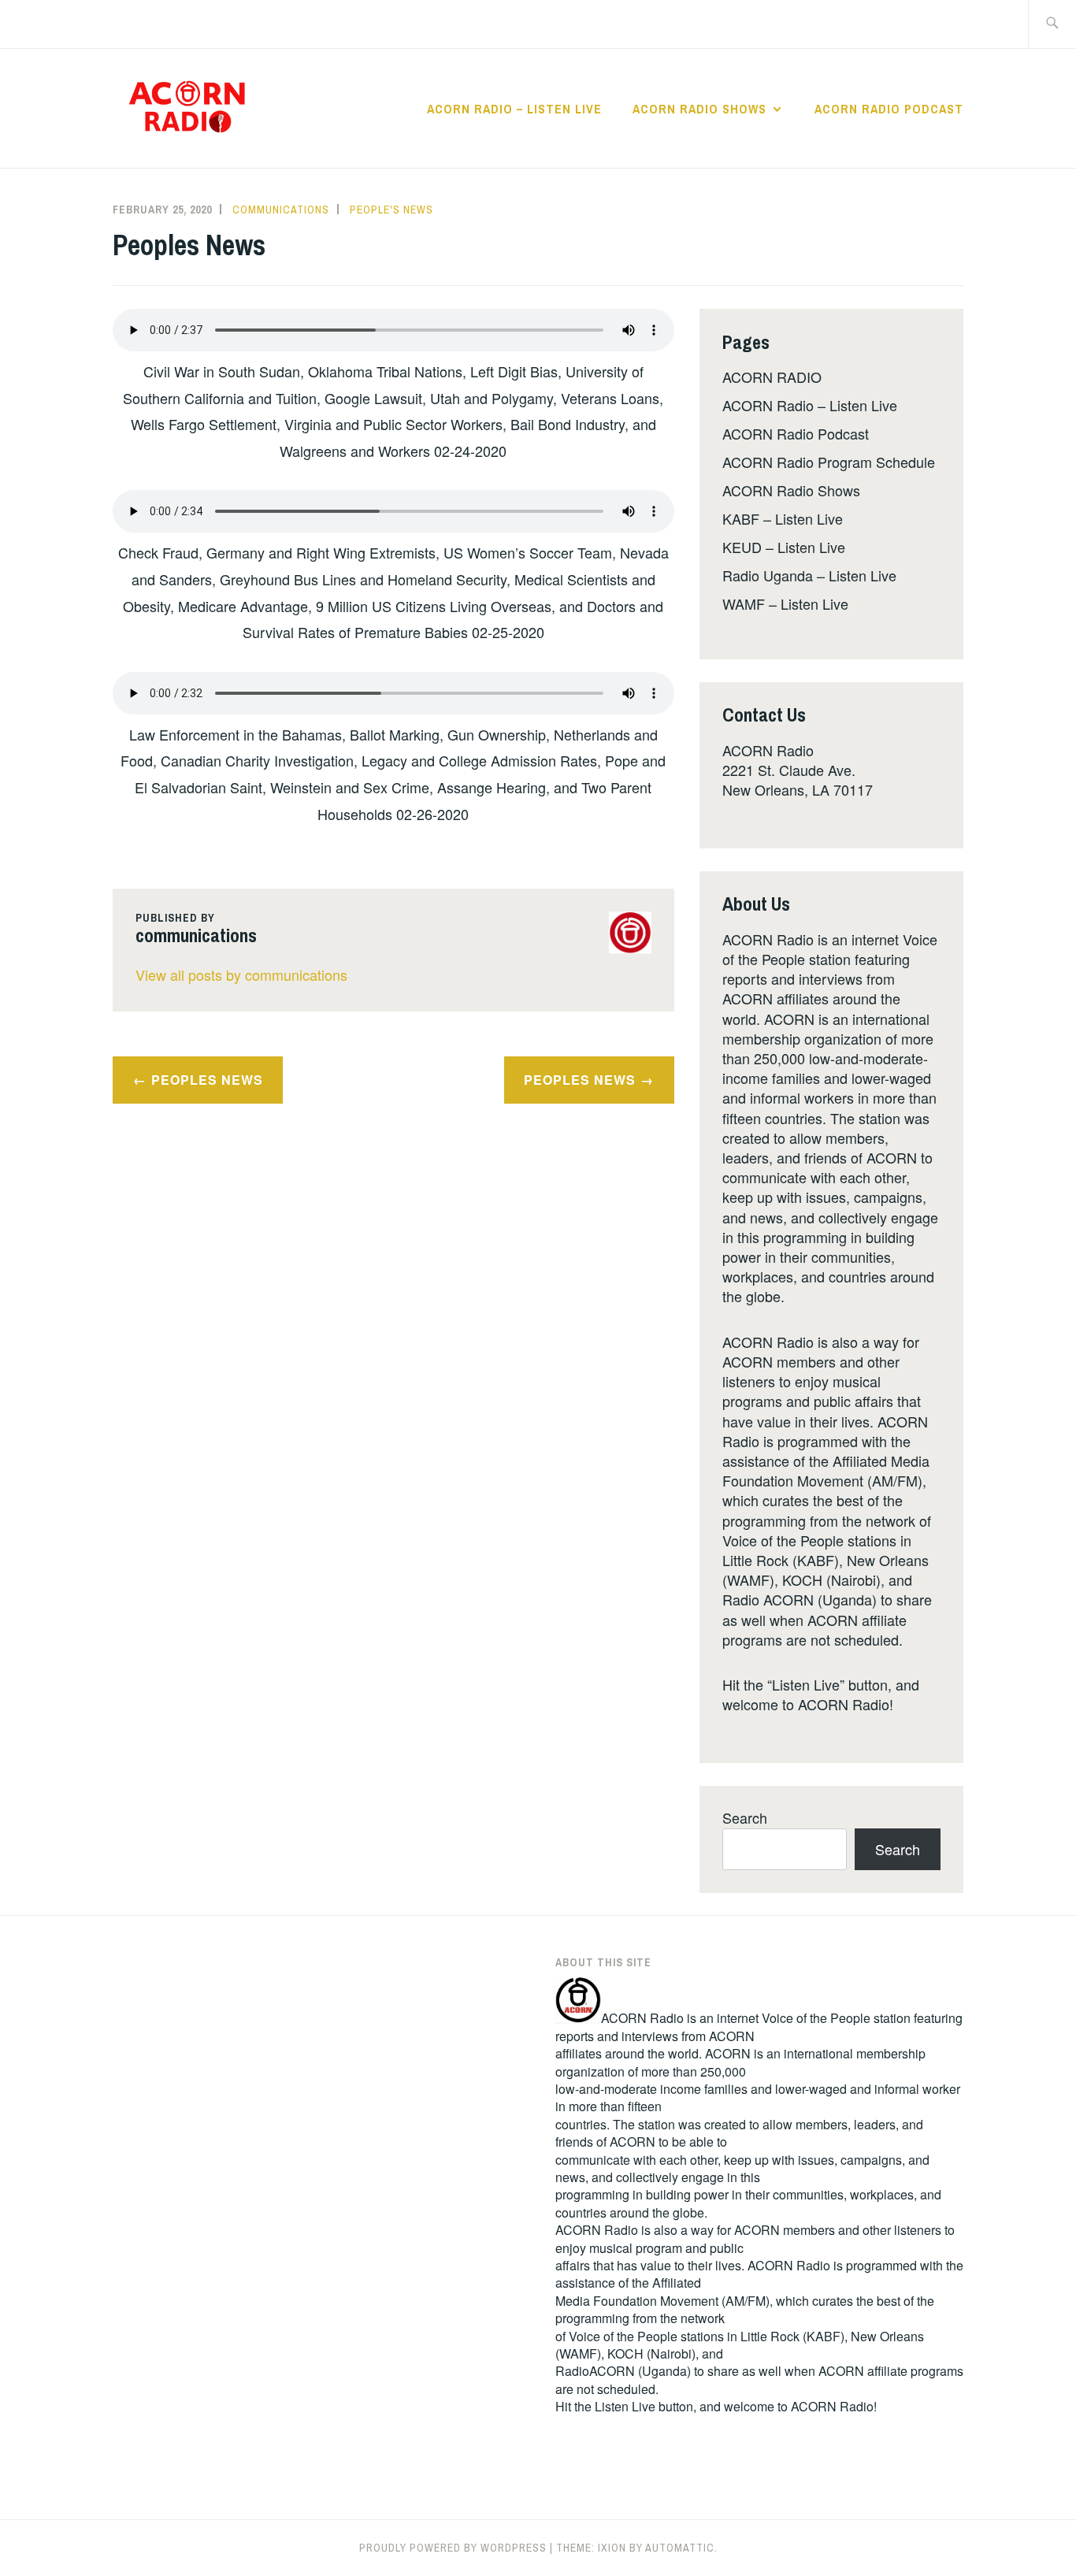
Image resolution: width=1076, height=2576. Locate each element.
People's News (391, 210)
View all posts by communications (241, 974)
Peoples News (207, 1080)
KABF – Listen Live (783, 518)
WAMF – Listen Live (785, 603)
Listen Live (625, 2406)
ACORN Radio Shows (699, 109)
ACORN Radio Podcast (889, 109)
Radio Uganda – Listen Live (809, 575)
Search (745, 1817)
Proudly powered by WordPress (453, 2548)
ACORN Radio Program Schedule (829, 462)
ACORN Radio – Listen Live (514, 109)
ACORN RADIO (772, 377)
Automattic (680, 2548)
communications (281, 210)
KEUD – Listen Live (784, 547)
